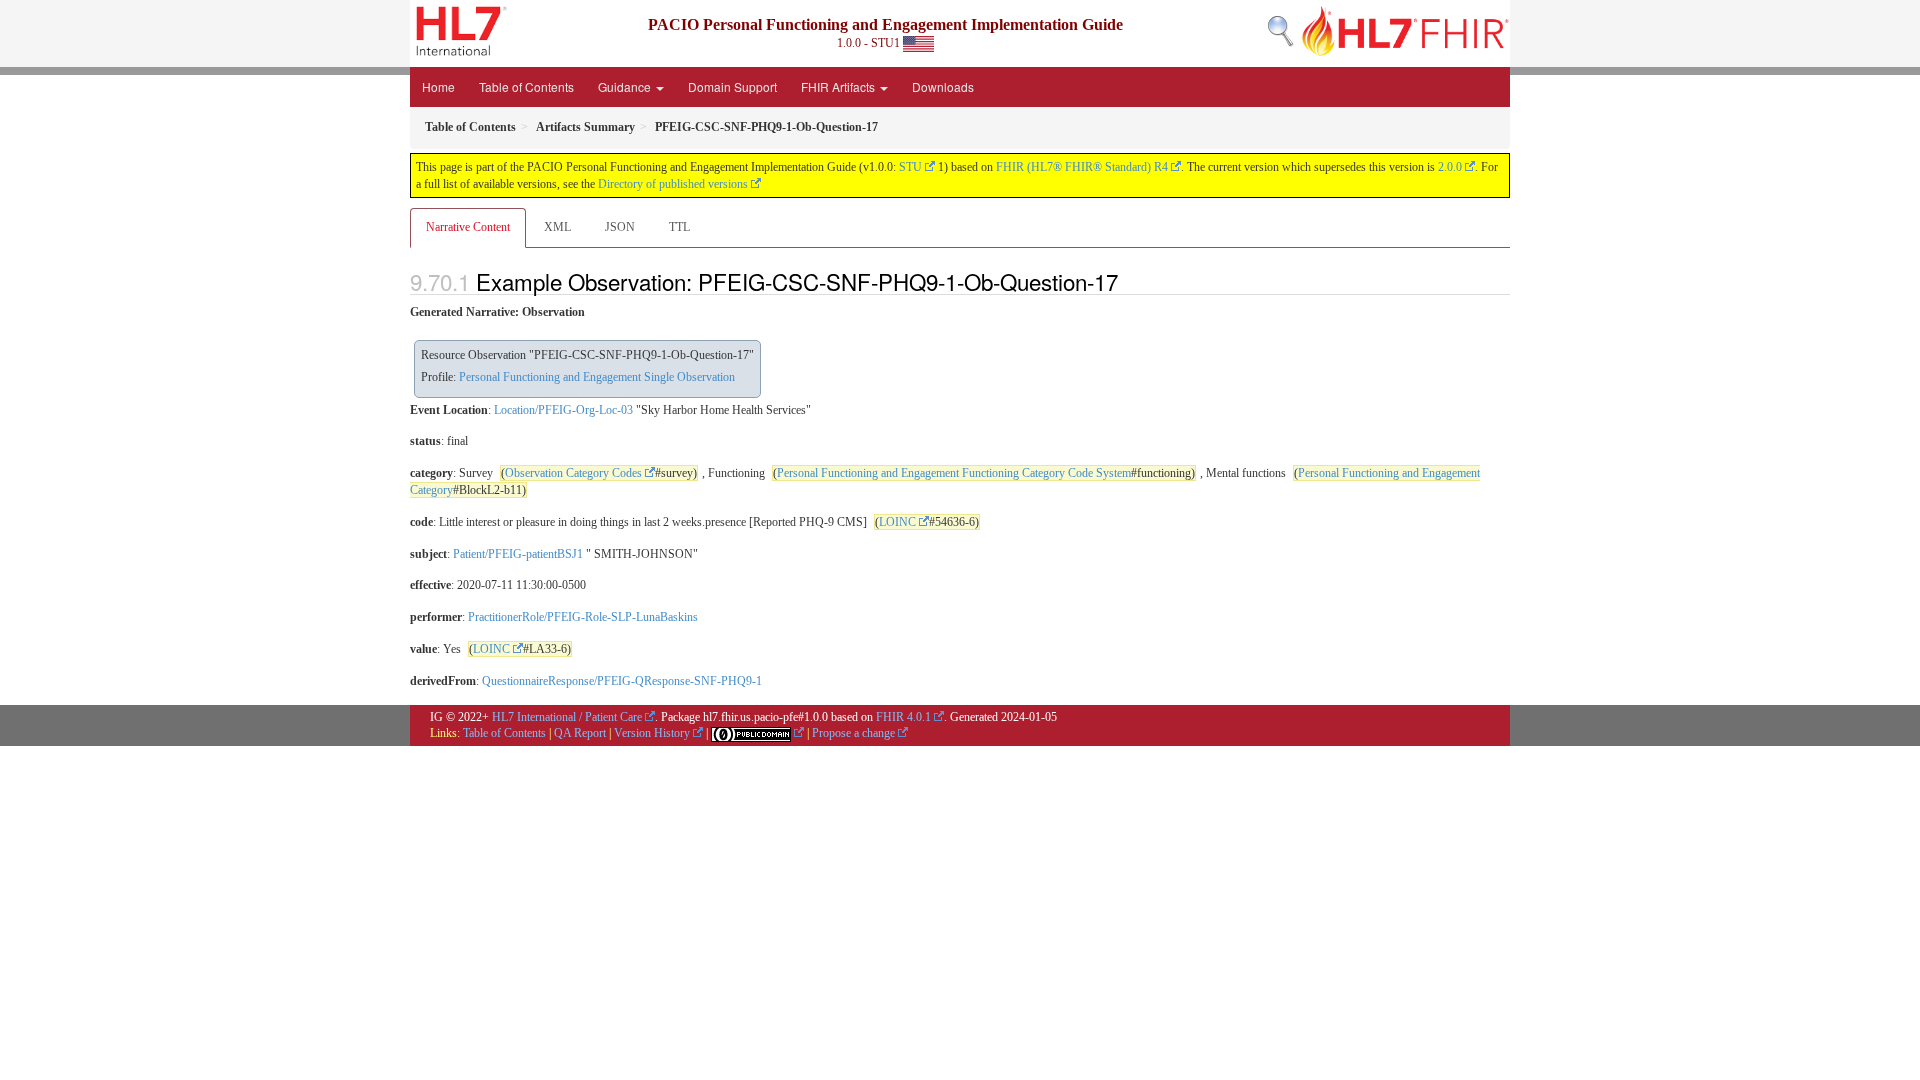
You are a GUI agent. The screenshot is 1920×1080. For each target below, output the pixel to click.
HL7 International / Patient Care (567, 717)
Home (438, 86)
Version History (652, 733)
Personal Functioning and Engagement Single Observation (597, 377)
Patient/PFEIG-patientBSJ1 (518, 554)
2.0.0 (1450, 167)
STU (910, 167)
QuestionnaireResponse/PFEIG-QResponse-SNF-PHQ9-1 (622, 681)
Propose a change (853, 733)
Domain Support (732, 86)
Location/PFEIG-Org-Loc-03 (563, 410)
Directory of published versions (673, 184)
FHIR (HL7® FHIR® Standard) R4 (1082, 167)
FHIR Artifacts (839, 86)
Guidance (626, 86)
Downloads (943, 86)
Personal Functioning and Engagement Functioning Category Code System (954, 473)
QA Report (580, 733)
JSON (620, 227)
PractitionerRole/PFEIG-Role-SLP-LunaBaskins (583, 617)
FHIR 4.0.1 (903, 717)
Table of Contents (526, 86)
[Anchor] (1129, 281)
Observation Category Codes (573, 473)
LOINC (897, 522)
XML (557, 227)
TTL (679, 227)
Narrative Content (468, 227)
